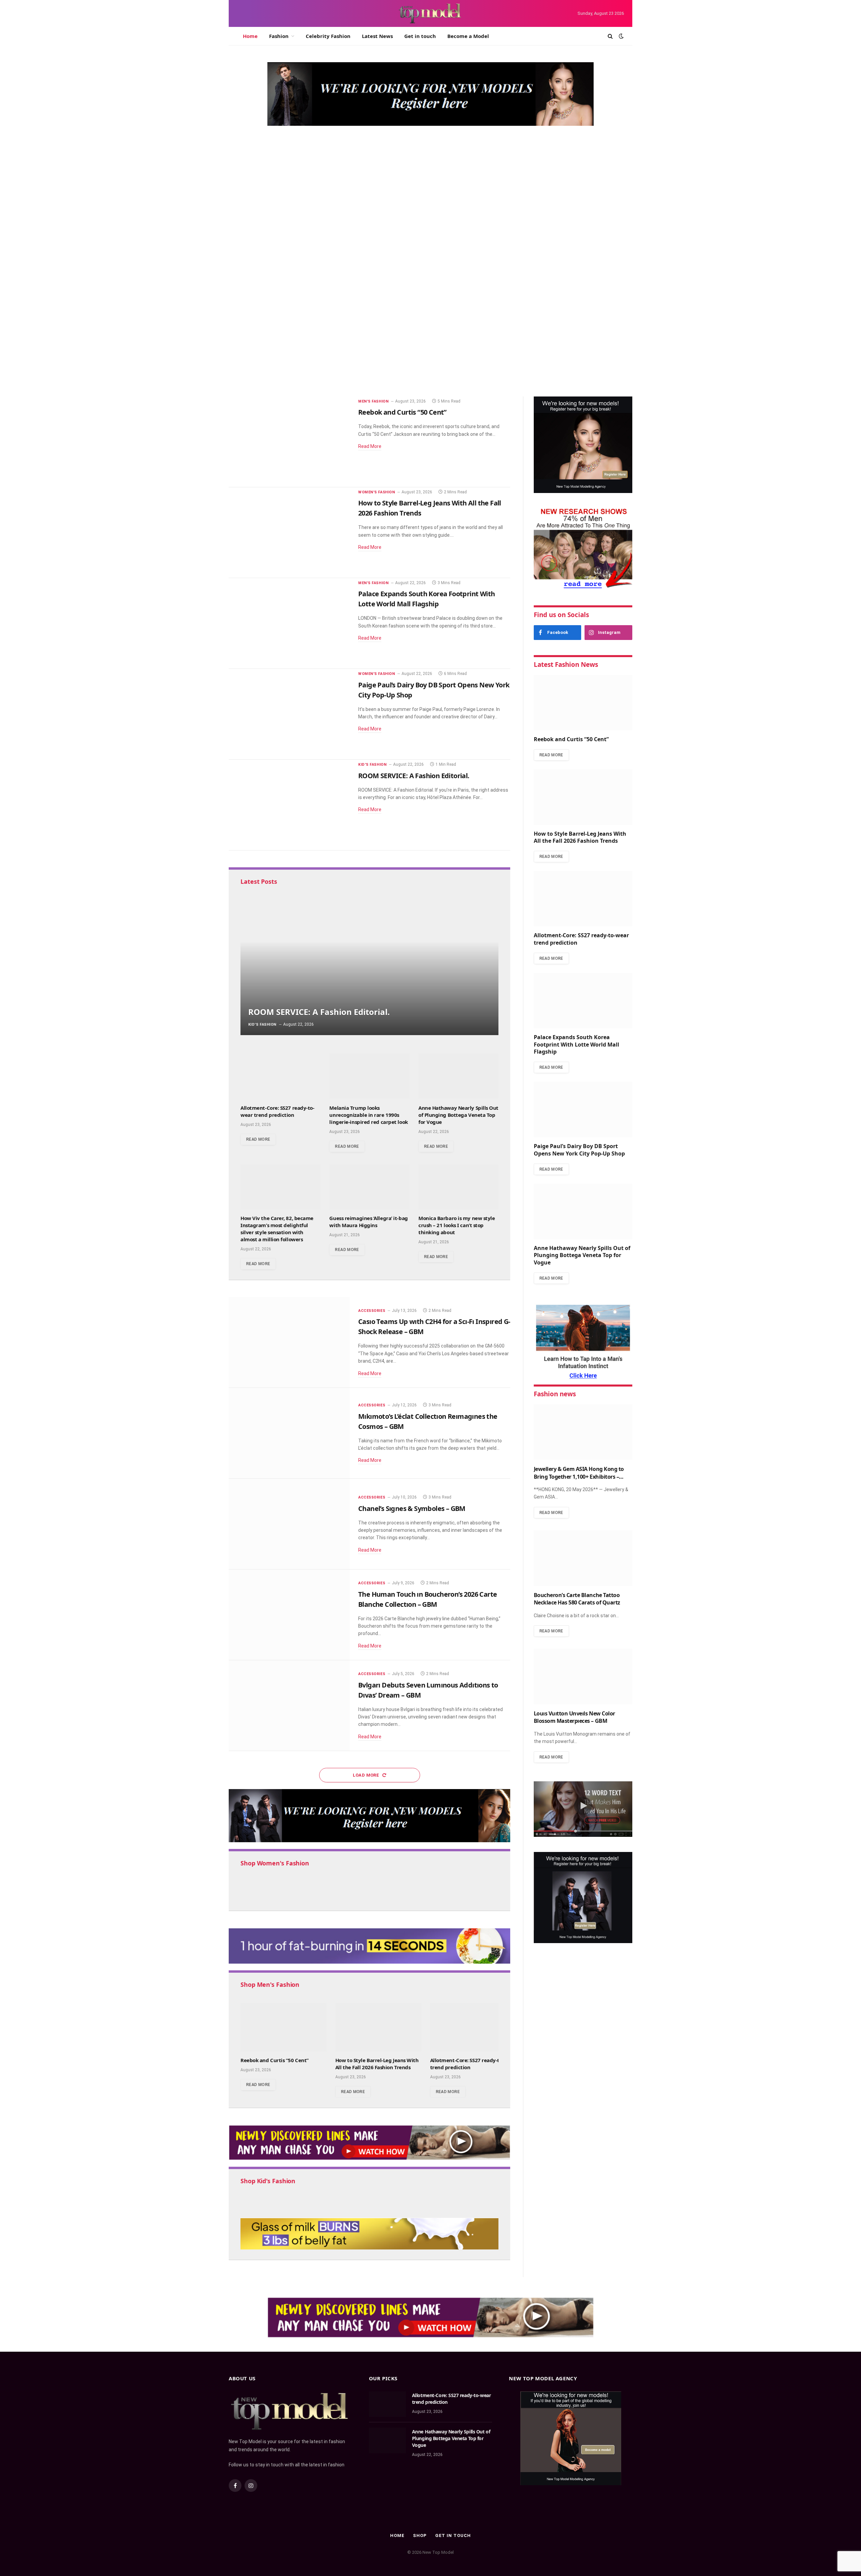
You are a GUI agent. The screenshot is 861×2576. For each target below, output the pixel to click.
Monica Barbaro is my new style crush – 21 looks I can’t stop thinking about (457, 1225)
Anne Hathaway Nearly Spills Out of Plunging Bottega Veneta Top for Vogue (458, 1115)
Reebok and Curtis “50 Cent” (301, 297)
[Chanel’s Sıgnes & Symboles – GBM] (289, 1524)
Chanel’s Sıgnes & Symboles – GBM (412, 1508)
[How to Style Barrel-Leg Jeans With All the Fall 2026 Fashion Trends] (289, 533)
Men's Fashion (254, 282)
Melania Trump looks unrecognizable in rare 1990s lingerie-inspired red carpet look (368, 1115)
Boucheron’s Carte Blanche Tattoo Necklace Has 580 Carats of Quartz (577, 1599)
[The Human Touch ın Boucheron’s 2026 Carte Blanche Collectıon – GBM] (289, 1615)
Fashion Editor (250, 311)
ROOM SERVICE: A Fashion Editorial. (414, 776)
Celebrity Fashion (328, 36)
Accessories (372, 1311)
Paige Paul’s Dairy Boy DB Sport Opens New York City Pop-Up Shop (434, 690)
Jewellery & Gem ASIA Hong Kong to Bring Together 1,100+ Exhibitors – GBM (579, 1473)
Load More (367, 1775)
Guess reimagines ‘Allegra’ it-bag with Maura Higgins (368, 1222)
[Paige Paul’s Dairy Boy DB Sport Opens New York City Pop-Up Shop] (289, 714)
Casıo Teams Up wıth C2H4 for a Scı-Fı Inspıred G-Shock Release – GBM (434, 1327)
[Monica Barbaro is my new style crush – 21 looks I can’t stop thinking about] (458, 1187)
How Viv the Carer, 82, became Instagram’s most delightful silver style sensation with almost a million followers (277, 1229)
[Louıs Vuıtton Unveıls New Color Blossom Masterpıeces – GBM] (583, 1677)
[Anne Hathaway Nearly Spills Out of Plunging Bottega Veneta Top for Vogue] (458, 1076)
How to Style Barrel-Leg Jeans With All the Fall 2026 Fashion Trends (554, 200)
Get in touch (420, 36)
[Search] (610, 36)
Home (250, 36)
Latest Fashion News (566, 665)
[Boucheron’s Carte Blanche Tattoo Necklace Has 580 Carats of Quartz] (583, 1558)
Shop (420, 2535)
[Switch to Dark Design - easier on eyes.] (621, 36)
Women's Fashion (527, 179)
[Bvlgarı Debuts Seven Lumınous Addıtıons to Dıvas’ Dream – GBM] (289, 1706)
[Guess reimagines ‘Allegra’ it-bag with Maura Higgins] (369, 1187)
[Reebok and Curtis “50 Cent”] (363, 232)
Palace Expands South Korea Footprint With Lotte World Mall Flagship (558, 380)
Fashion (279, 36)
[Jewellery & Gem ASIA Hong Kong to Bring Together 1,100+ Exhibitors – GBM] (583, 1432)
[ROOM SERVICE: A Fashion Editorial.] (289, 805)
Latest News (377, 36)
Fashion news (555, 1394)
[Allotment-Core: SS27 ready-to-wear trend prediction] (565, 277)
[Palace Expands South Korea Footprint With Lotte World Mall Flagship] (289, 623)
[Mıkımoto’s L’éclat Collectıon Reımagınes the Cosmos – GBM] (289, 1433)
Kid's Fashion (372, 765)
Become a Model (468, 36)
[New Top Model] (430, 13)
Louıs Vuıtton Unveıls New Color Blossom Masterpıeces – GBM (574, 1717)
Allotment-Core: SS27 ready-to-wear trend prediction (556, 295)
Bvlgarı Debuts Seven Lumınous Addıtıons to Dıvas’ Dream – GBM (428, 1690)
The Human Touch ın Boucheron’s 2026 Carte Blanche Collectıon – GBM (427, 1599)
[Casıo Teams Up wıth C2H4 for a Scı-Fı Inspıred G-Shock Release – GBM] (289, 1342)
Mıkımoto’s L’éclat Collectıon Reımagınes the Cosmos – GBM (428, 1421)
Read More (370, 446)
